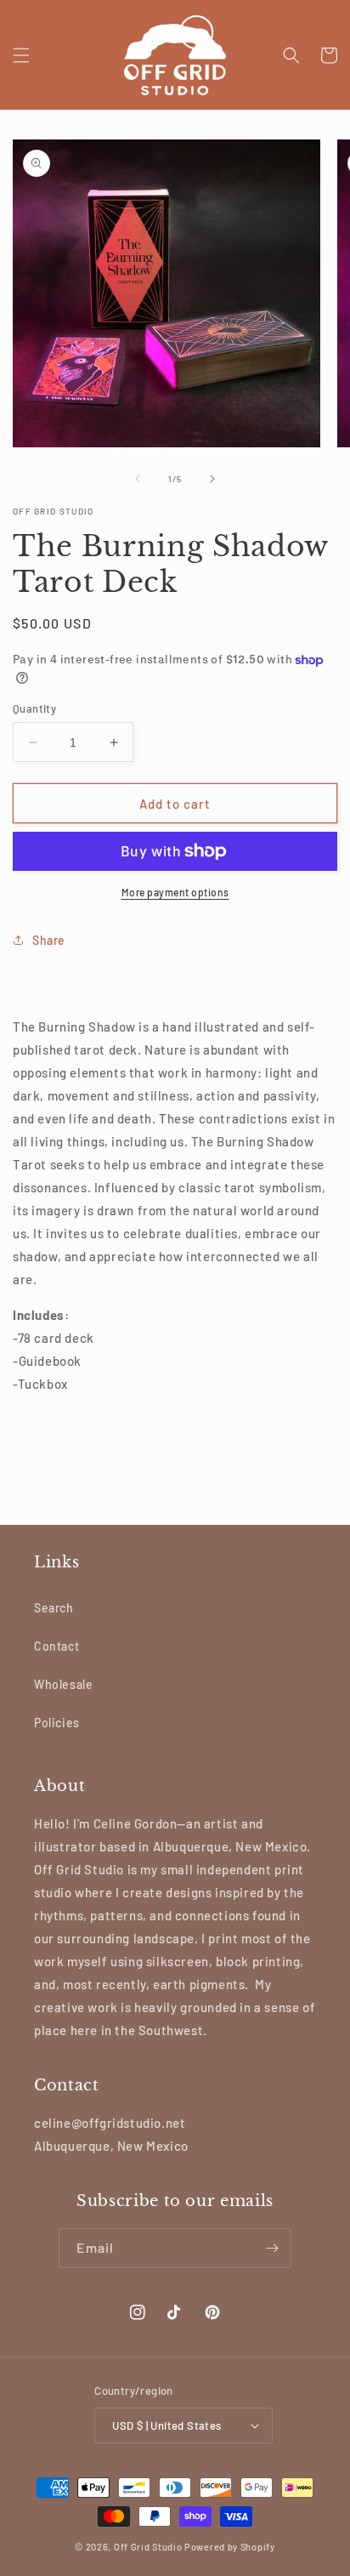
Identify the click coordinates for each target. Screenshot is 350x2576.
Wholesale (63, 1684)
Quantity (34, 708)
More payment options (175, 892)
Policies (57, 1723)
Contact (56, 1646)
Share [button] (49, 940)
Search (54, 1608)
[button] (21, 55)
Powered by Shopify (230, 2547)
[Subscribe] (272, 2248)
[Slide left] (138, 479)
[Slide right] (212, 479)
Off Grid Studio (148, 2547)
